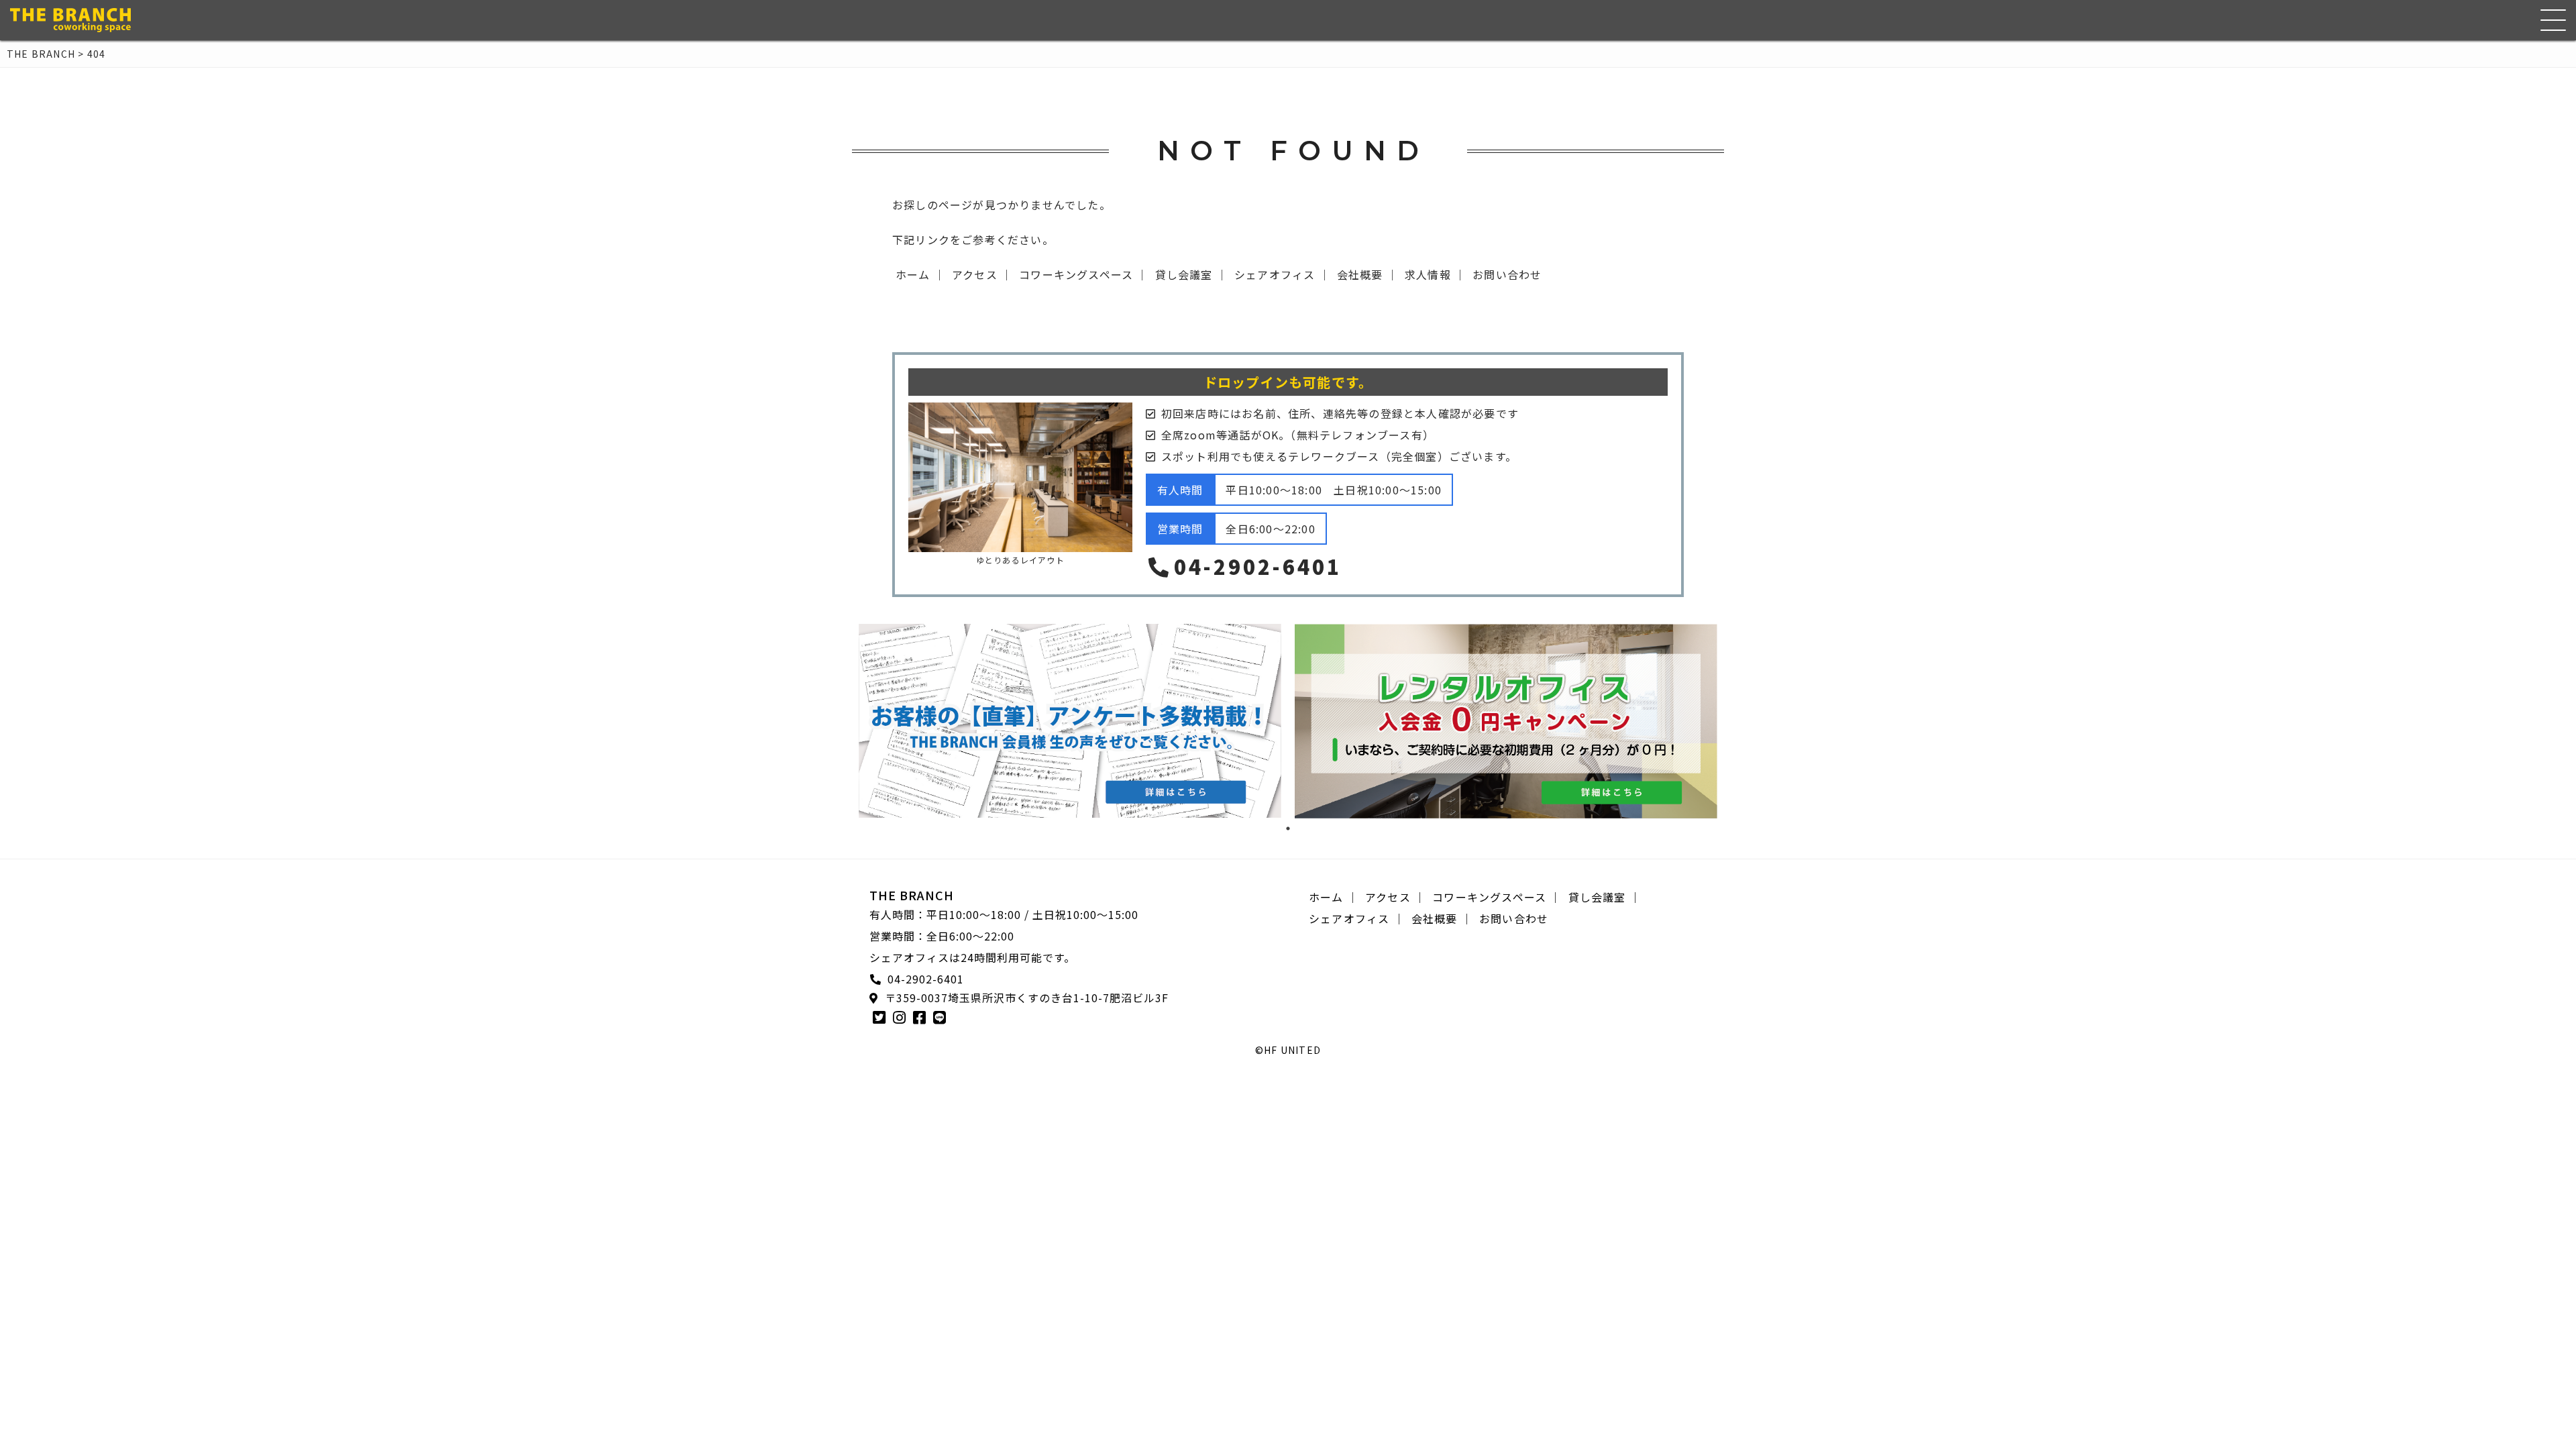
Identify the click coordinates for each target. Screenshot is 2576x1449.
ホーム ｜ (920, 274)
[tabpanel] (1070, 721)
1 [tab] (1288, 828)
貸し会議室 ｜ (1191, 274)
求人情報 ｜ (1435, 274)
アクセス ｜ (982, 274)
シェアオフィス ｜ (1282, 274)
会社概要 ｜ (1367, 274)
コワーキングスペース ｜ (1083, 274)
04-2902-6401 (1258, 566)
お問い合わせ (1507, 274)
